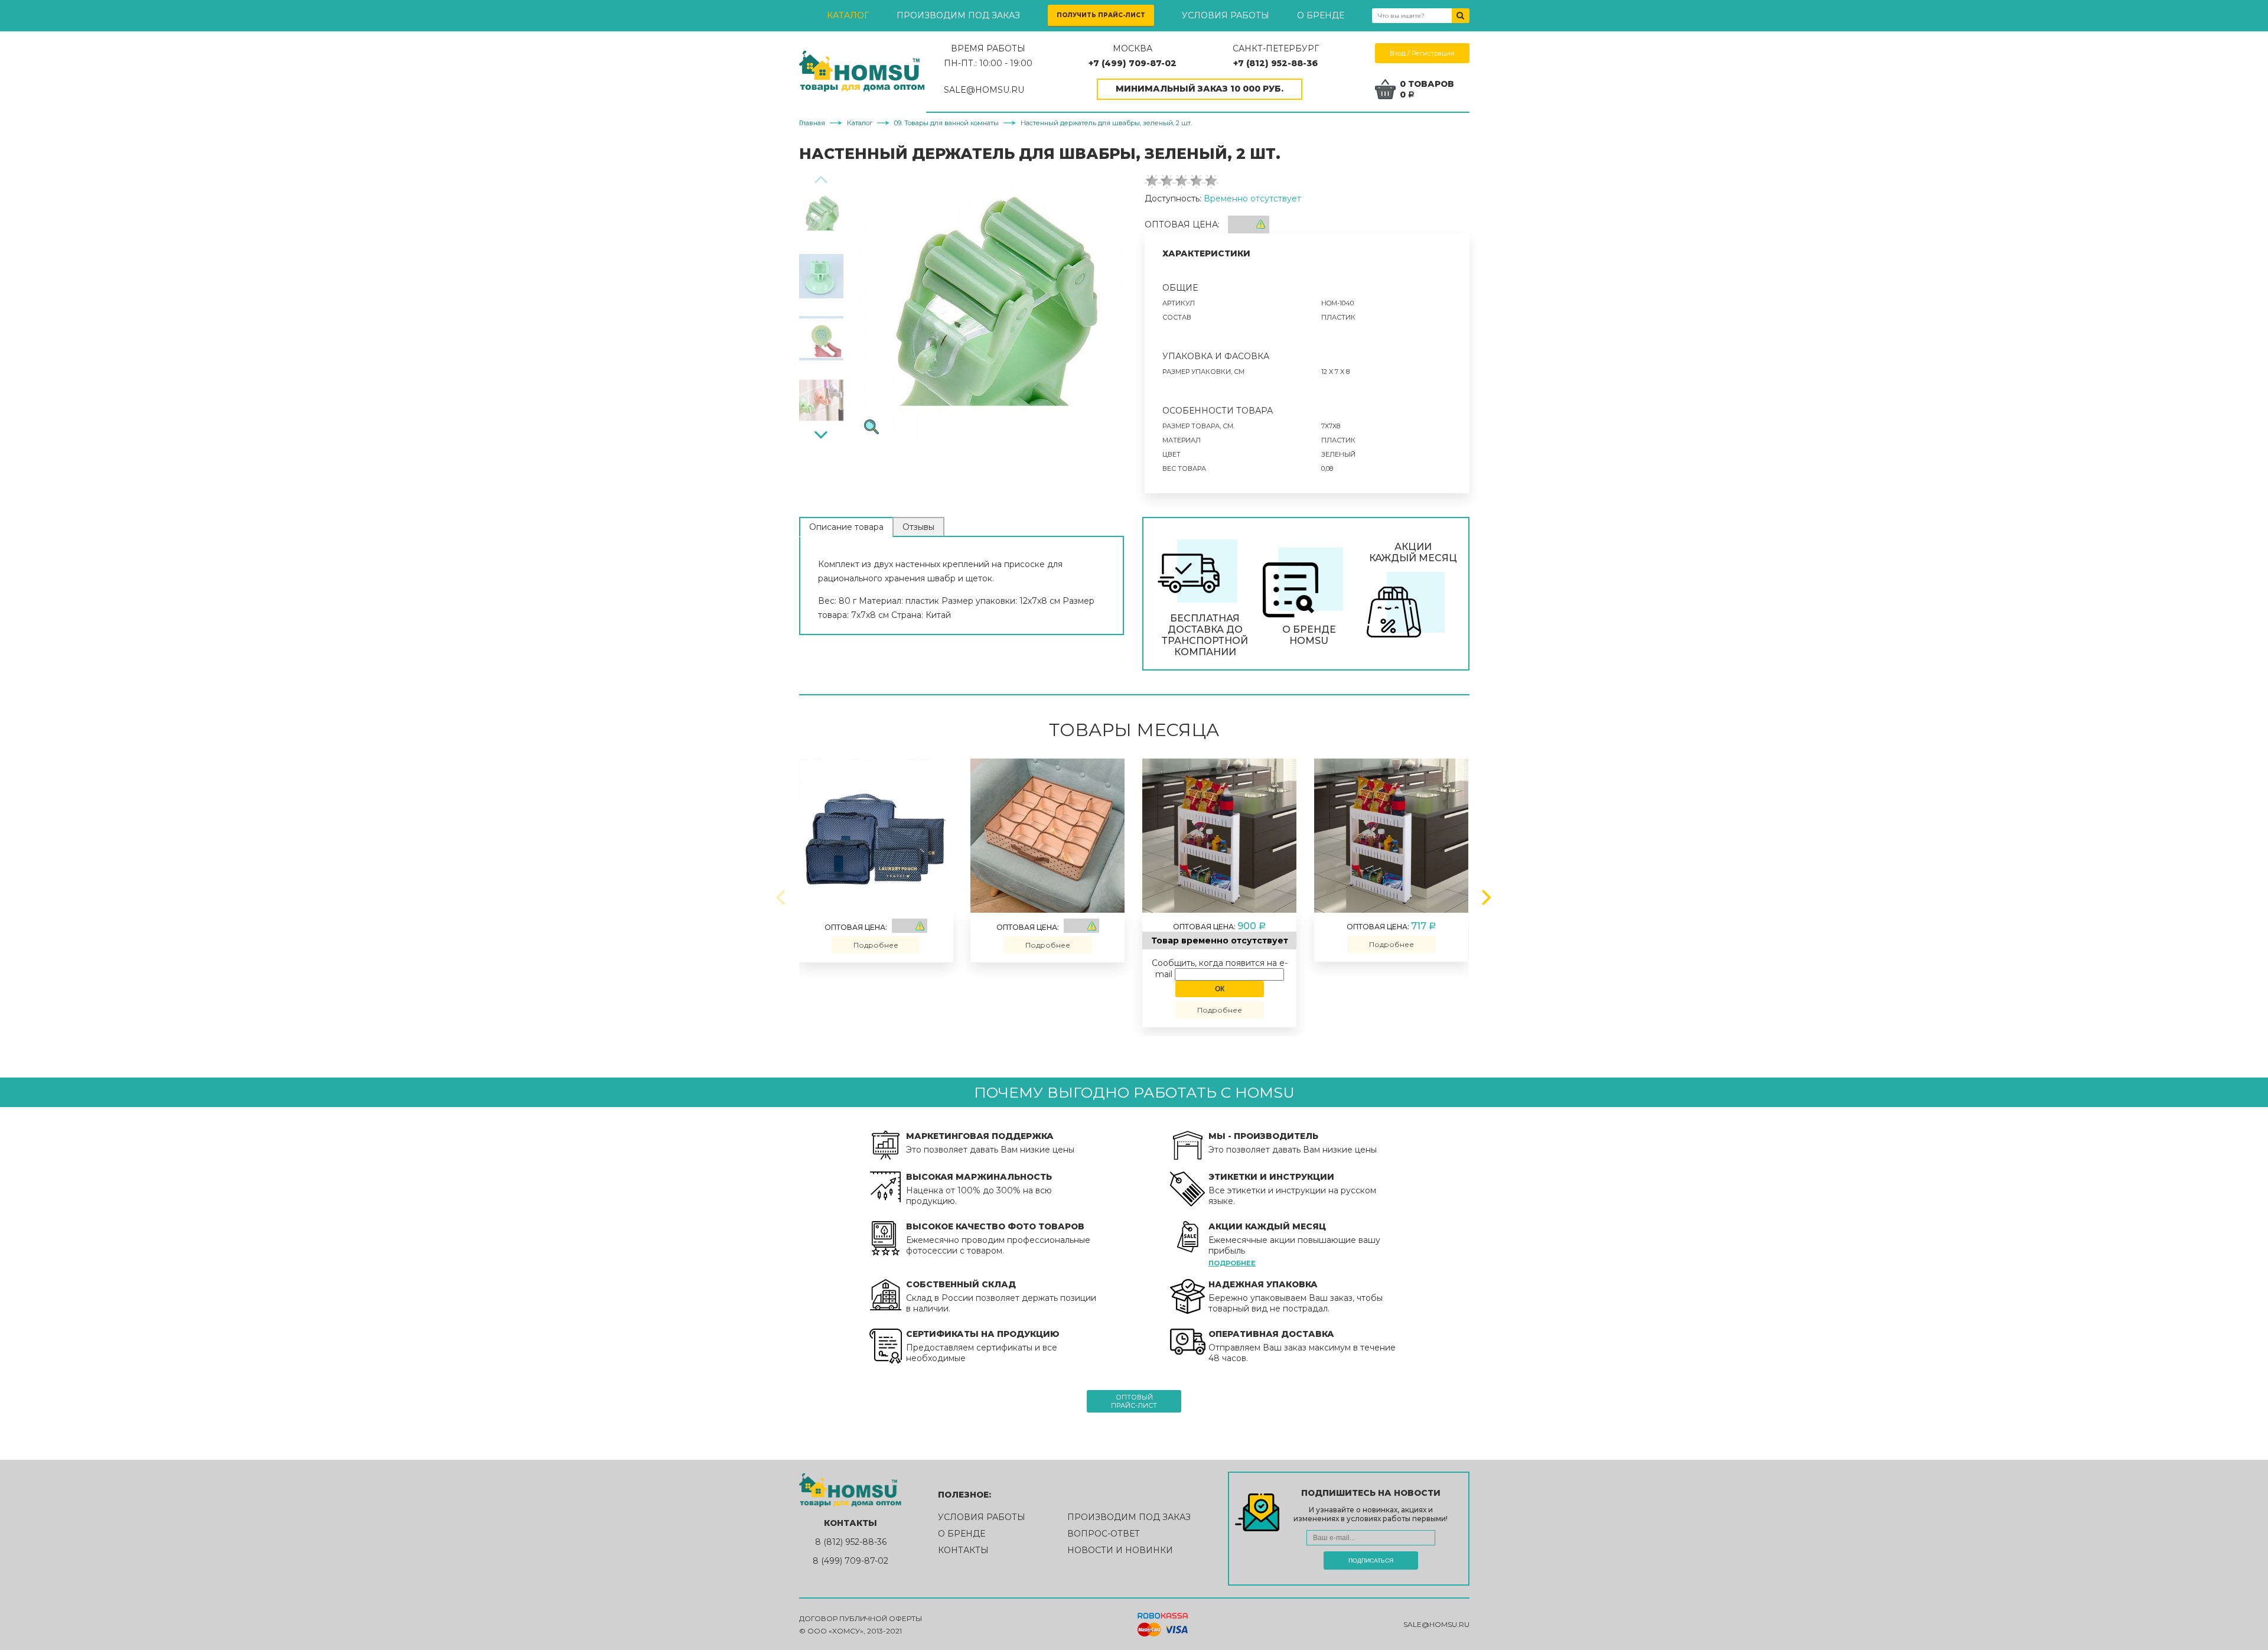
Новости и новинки (1120, 1550)
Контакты (963, 1550)
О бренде (1321, 15)
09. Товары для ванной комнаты (946, 123)
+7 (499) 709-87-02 (1133, 63)
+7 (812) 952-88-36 (1275, 63)
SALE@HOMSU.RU (984, 90)
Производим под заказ (958, 15)
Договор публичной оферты (861, 1618)
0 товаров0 (1427, 89)
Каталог (848, 15)
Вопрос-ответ (1104, 1534)
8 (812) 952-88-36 (851, 1542)
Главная (812, 123)
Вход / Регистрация (1422, 53)
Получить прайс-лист (1101, 15)
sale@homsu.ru (1436, 1624)
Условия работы (1226, 15)
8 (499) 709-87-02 (850, 1561)
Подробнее (876, 945)
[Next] (821, 434)
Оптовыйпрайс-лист (1134, 1401)
